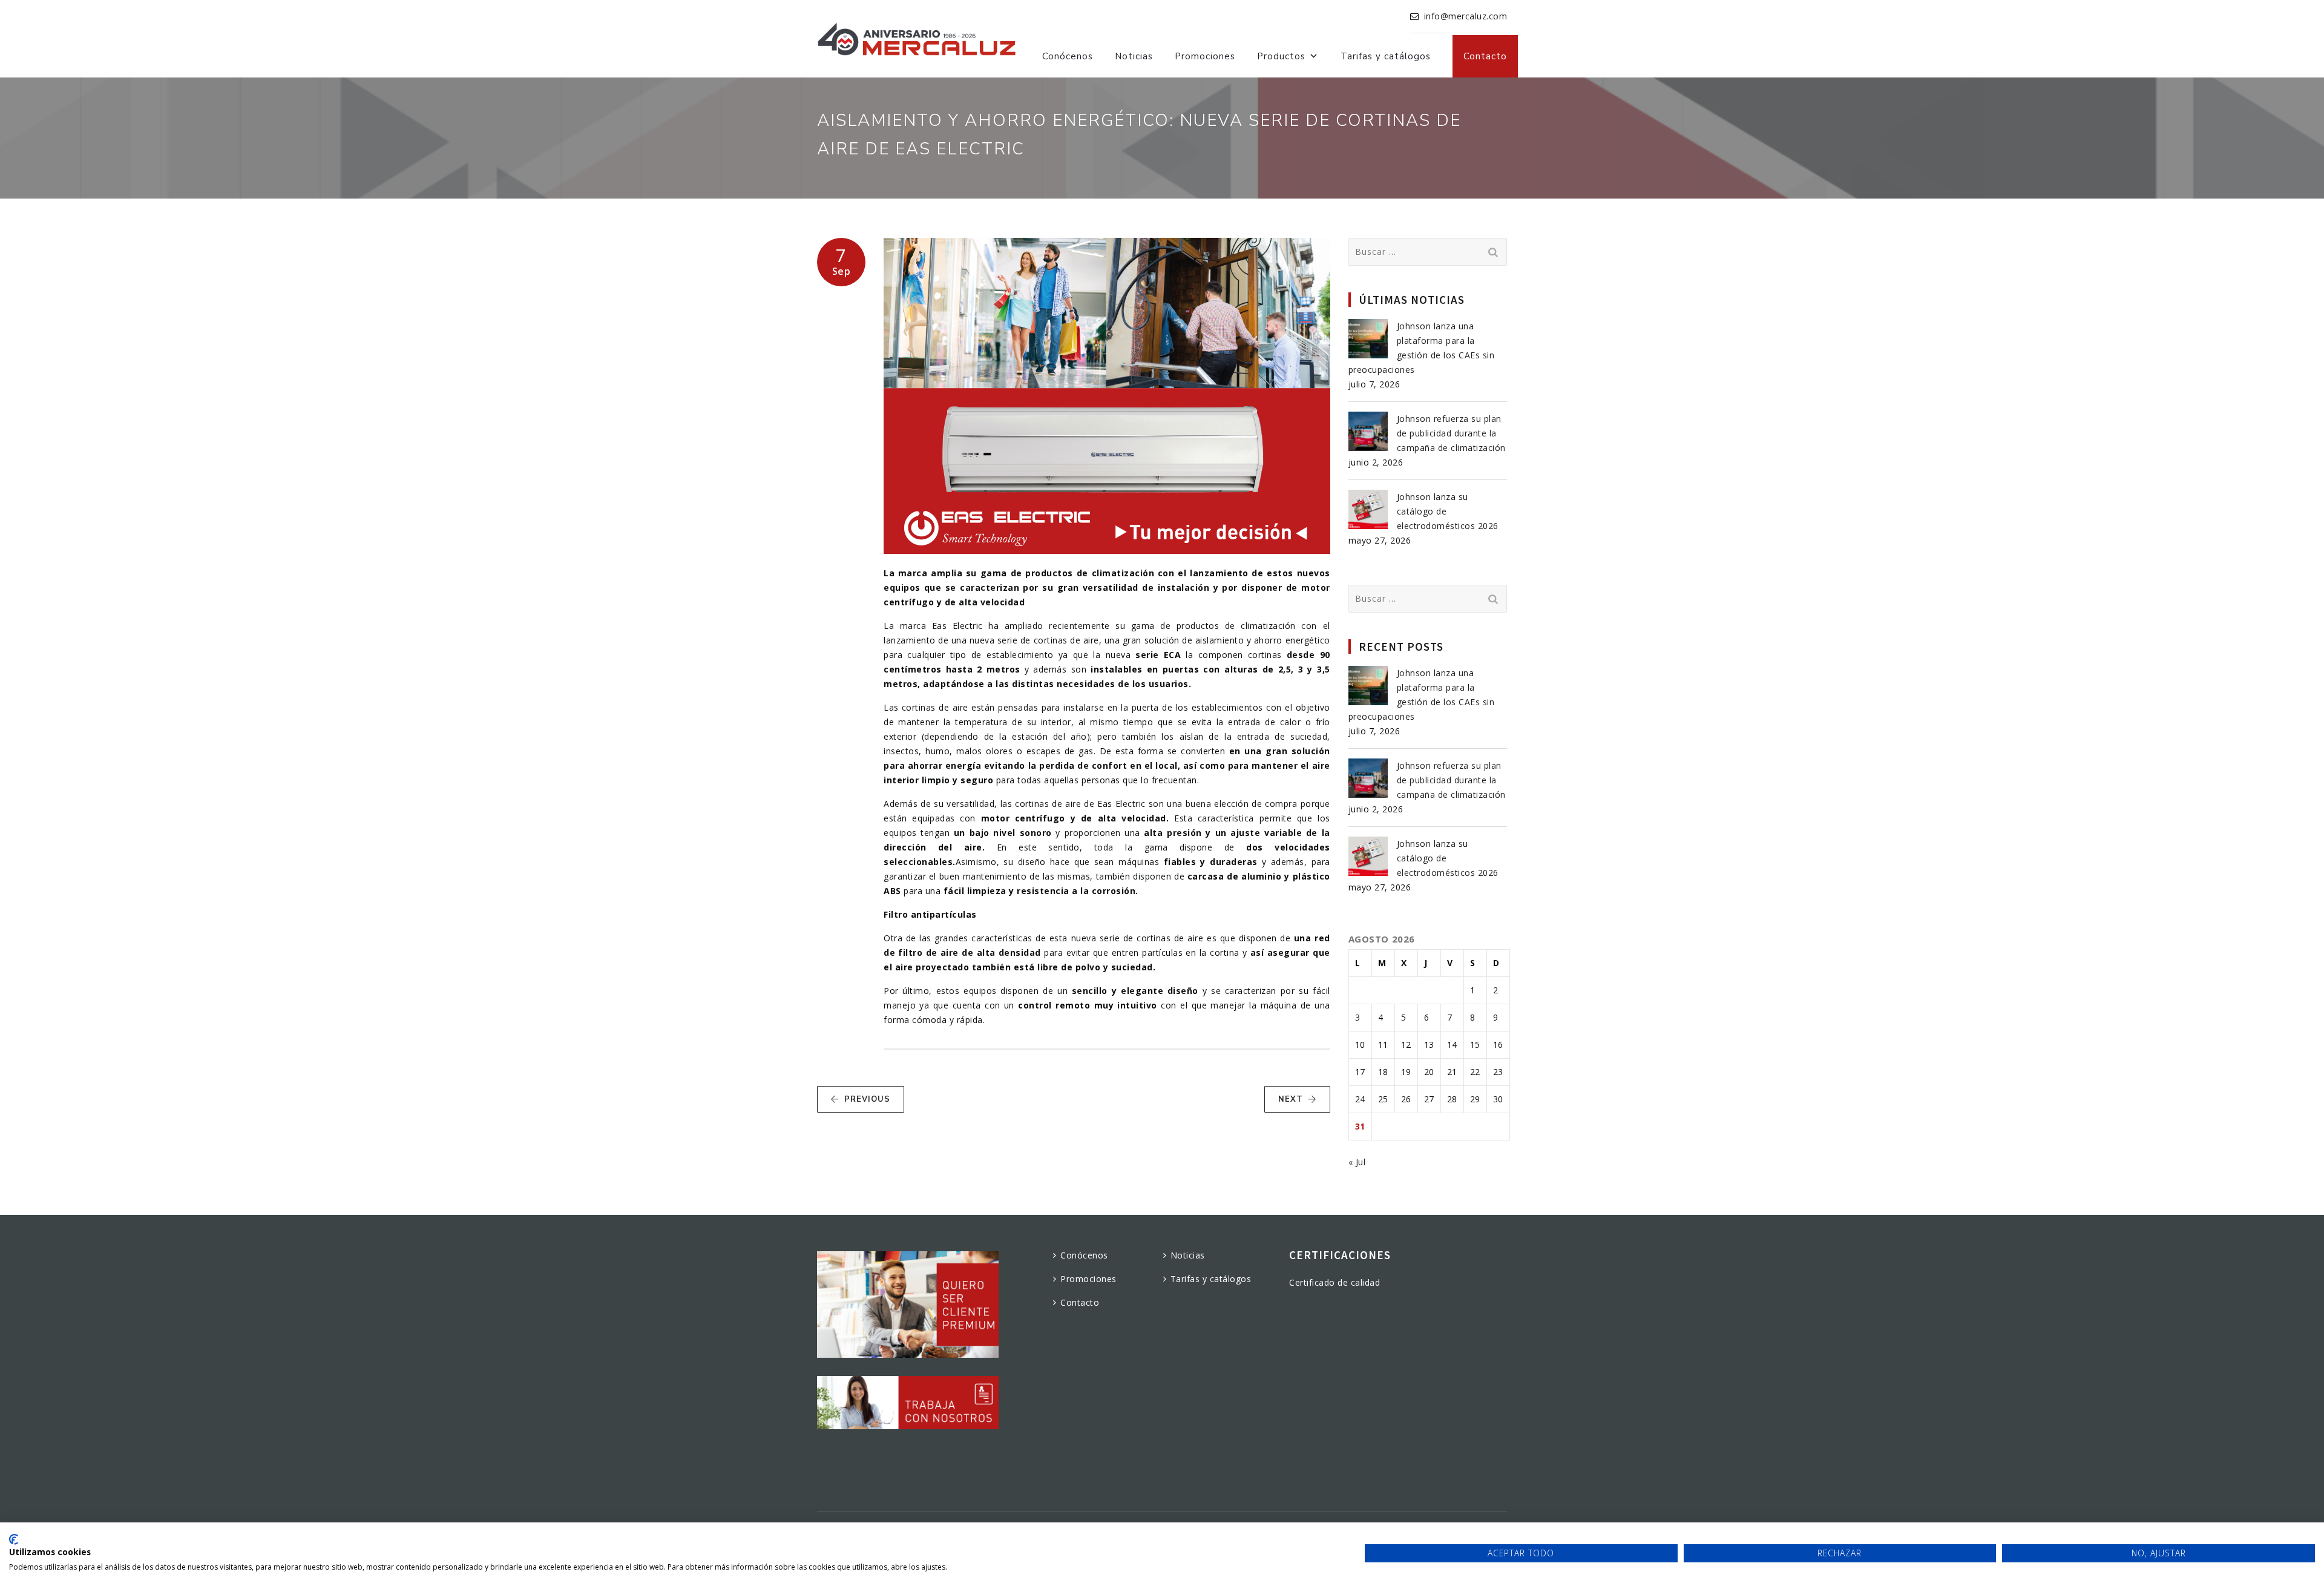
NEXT (1291, 1099)
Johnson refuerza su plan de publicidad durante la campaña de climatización (1451, 433)
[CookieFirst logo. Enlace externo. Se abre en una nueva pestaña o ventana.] (14, 1539)
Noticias (1134, 56)
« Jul (1357, 1162)
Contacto (1485, 56)
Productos (1281, 56)
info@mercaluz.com (1466, 16)
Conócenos (1068, 56)
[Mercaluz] (917, 39)
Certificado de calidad (1334, 1282)
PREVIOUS (867, 1099)
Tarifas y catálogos (1386, 56)
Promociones (1205, 56)
